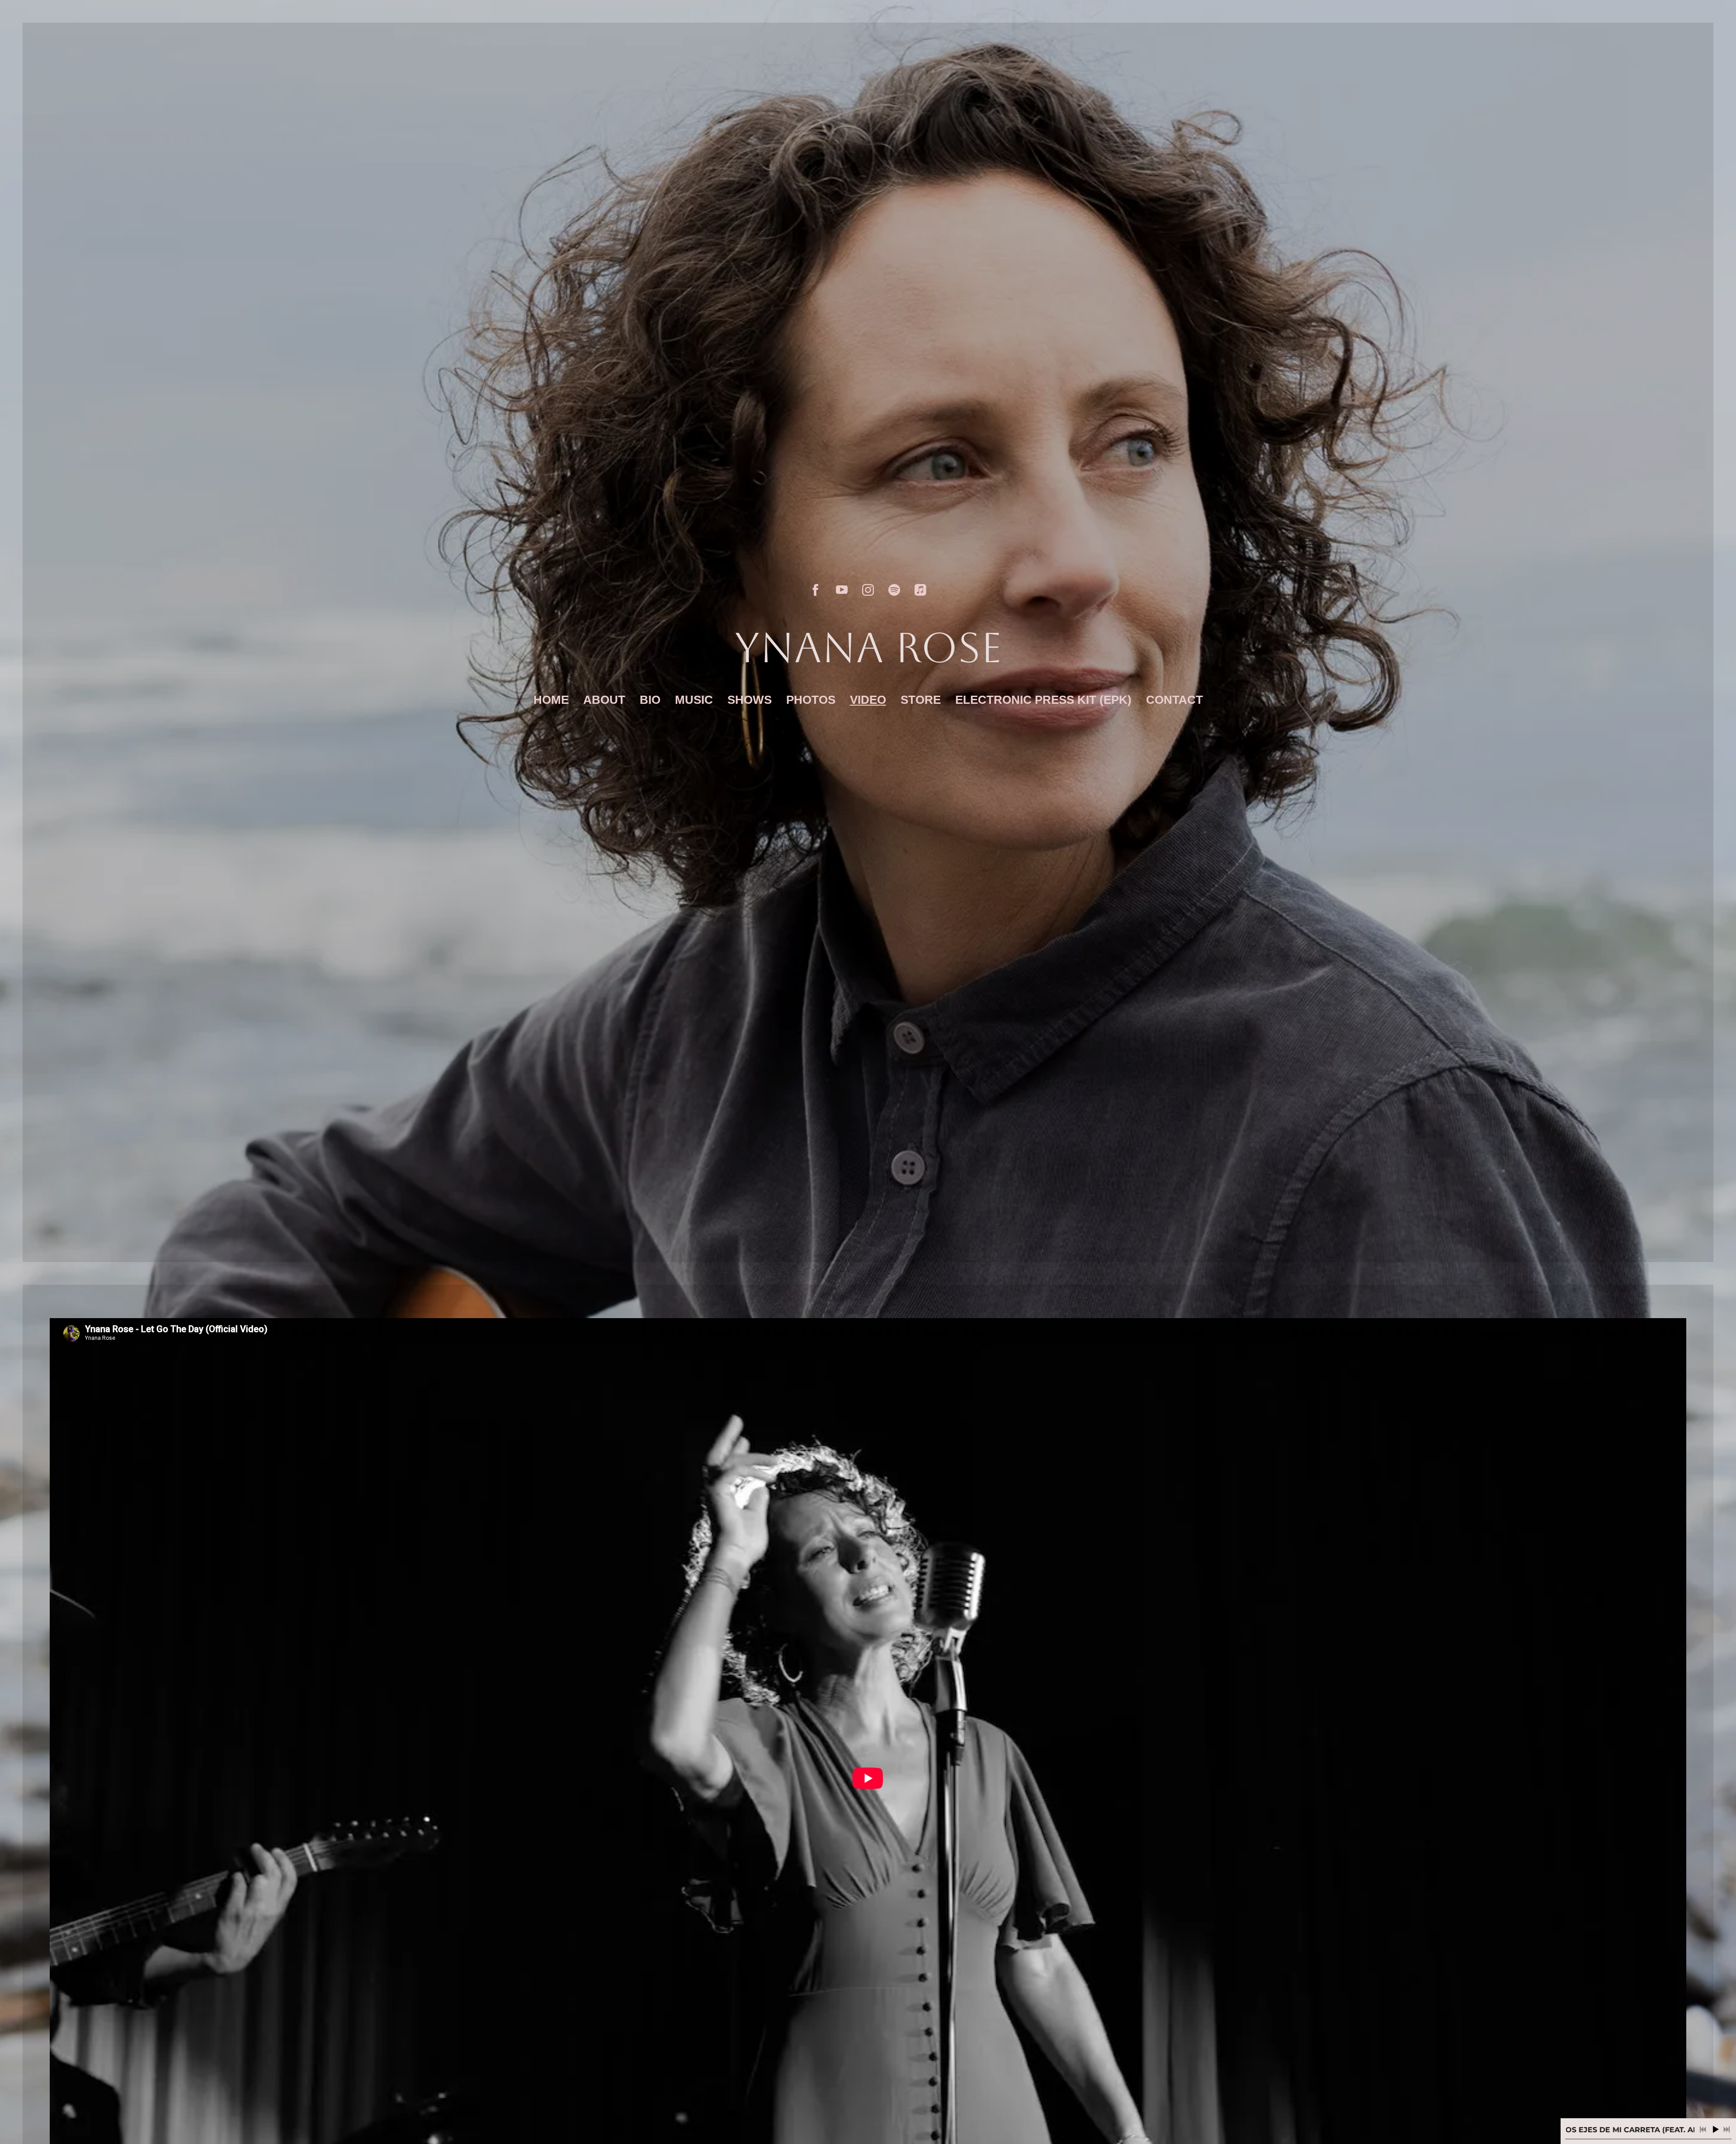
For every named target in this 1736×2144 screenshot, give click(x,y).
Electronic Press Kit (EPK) (1043, 700)
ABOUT (604, 700)
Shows (750, 700)
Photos (811, 700)
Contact (1175, 700)
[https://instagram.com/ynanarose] (868, 590)
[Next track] (1727, 2130)
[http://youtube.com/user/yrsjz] (842, 590)
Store (921, 700)
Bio (650, 700)
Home (551, 700)
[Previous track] (1703, 2130)
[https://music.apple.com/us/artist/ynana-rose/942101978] (920, 590)
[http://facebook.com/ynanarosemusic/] (816, 590)
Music (694, 700)
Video (868, 700)
